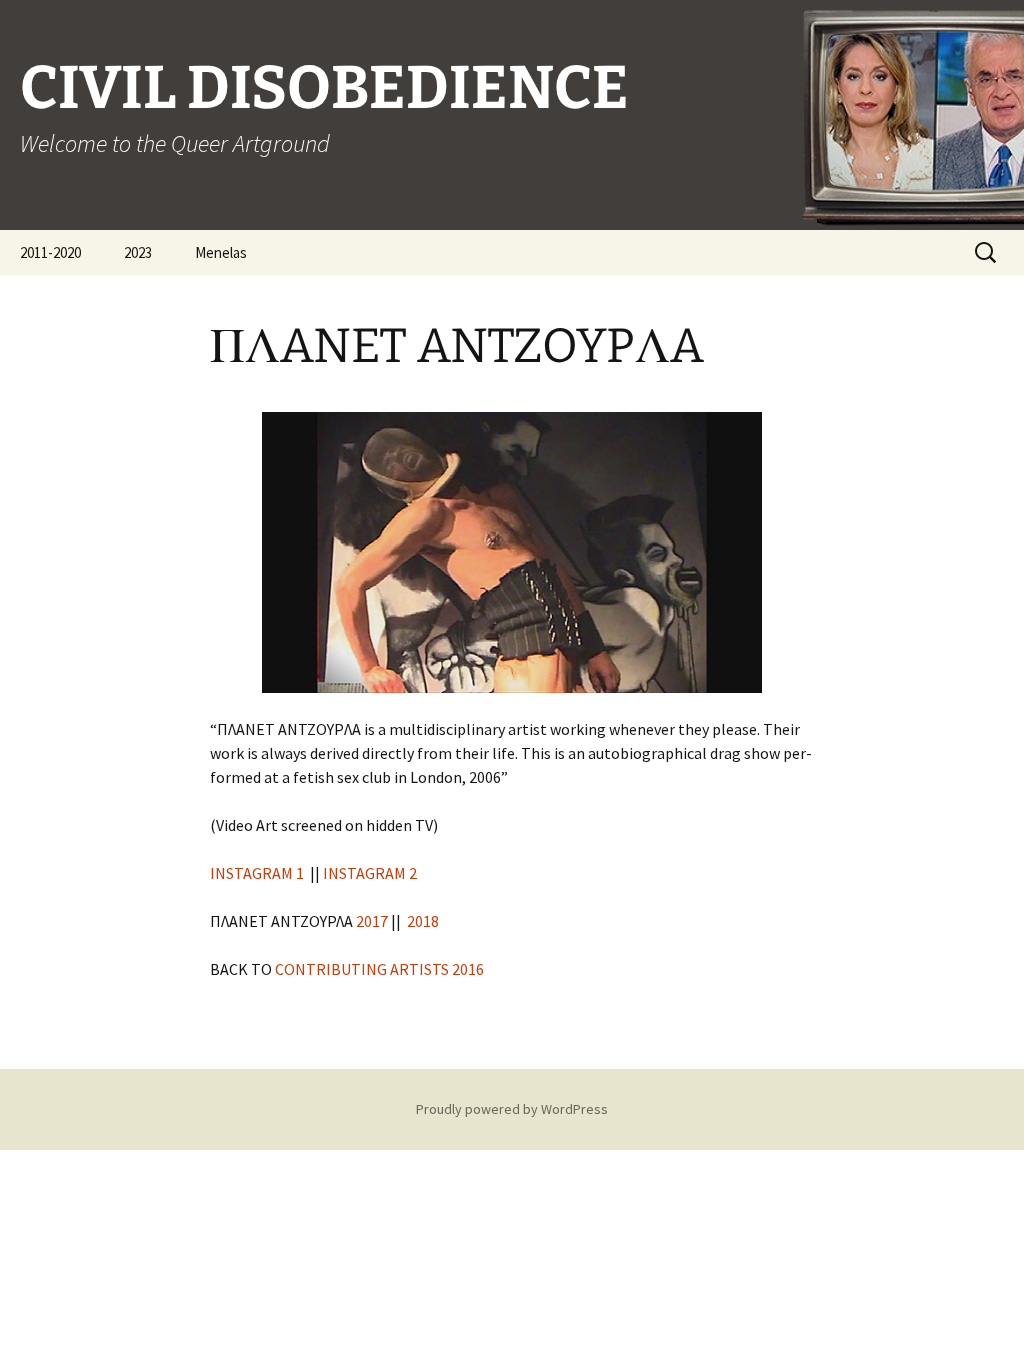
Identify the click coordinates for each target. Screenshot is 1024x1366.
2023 (138, 252)
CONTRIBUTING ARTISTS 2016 (378, 969)
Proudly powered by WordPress (512, 1109)
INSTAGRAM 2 (371, 873)
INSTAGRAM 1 (257, 873)
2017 (372, 921)
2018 (423, 921)
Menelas (221, 252)
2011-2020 (50, 252)
